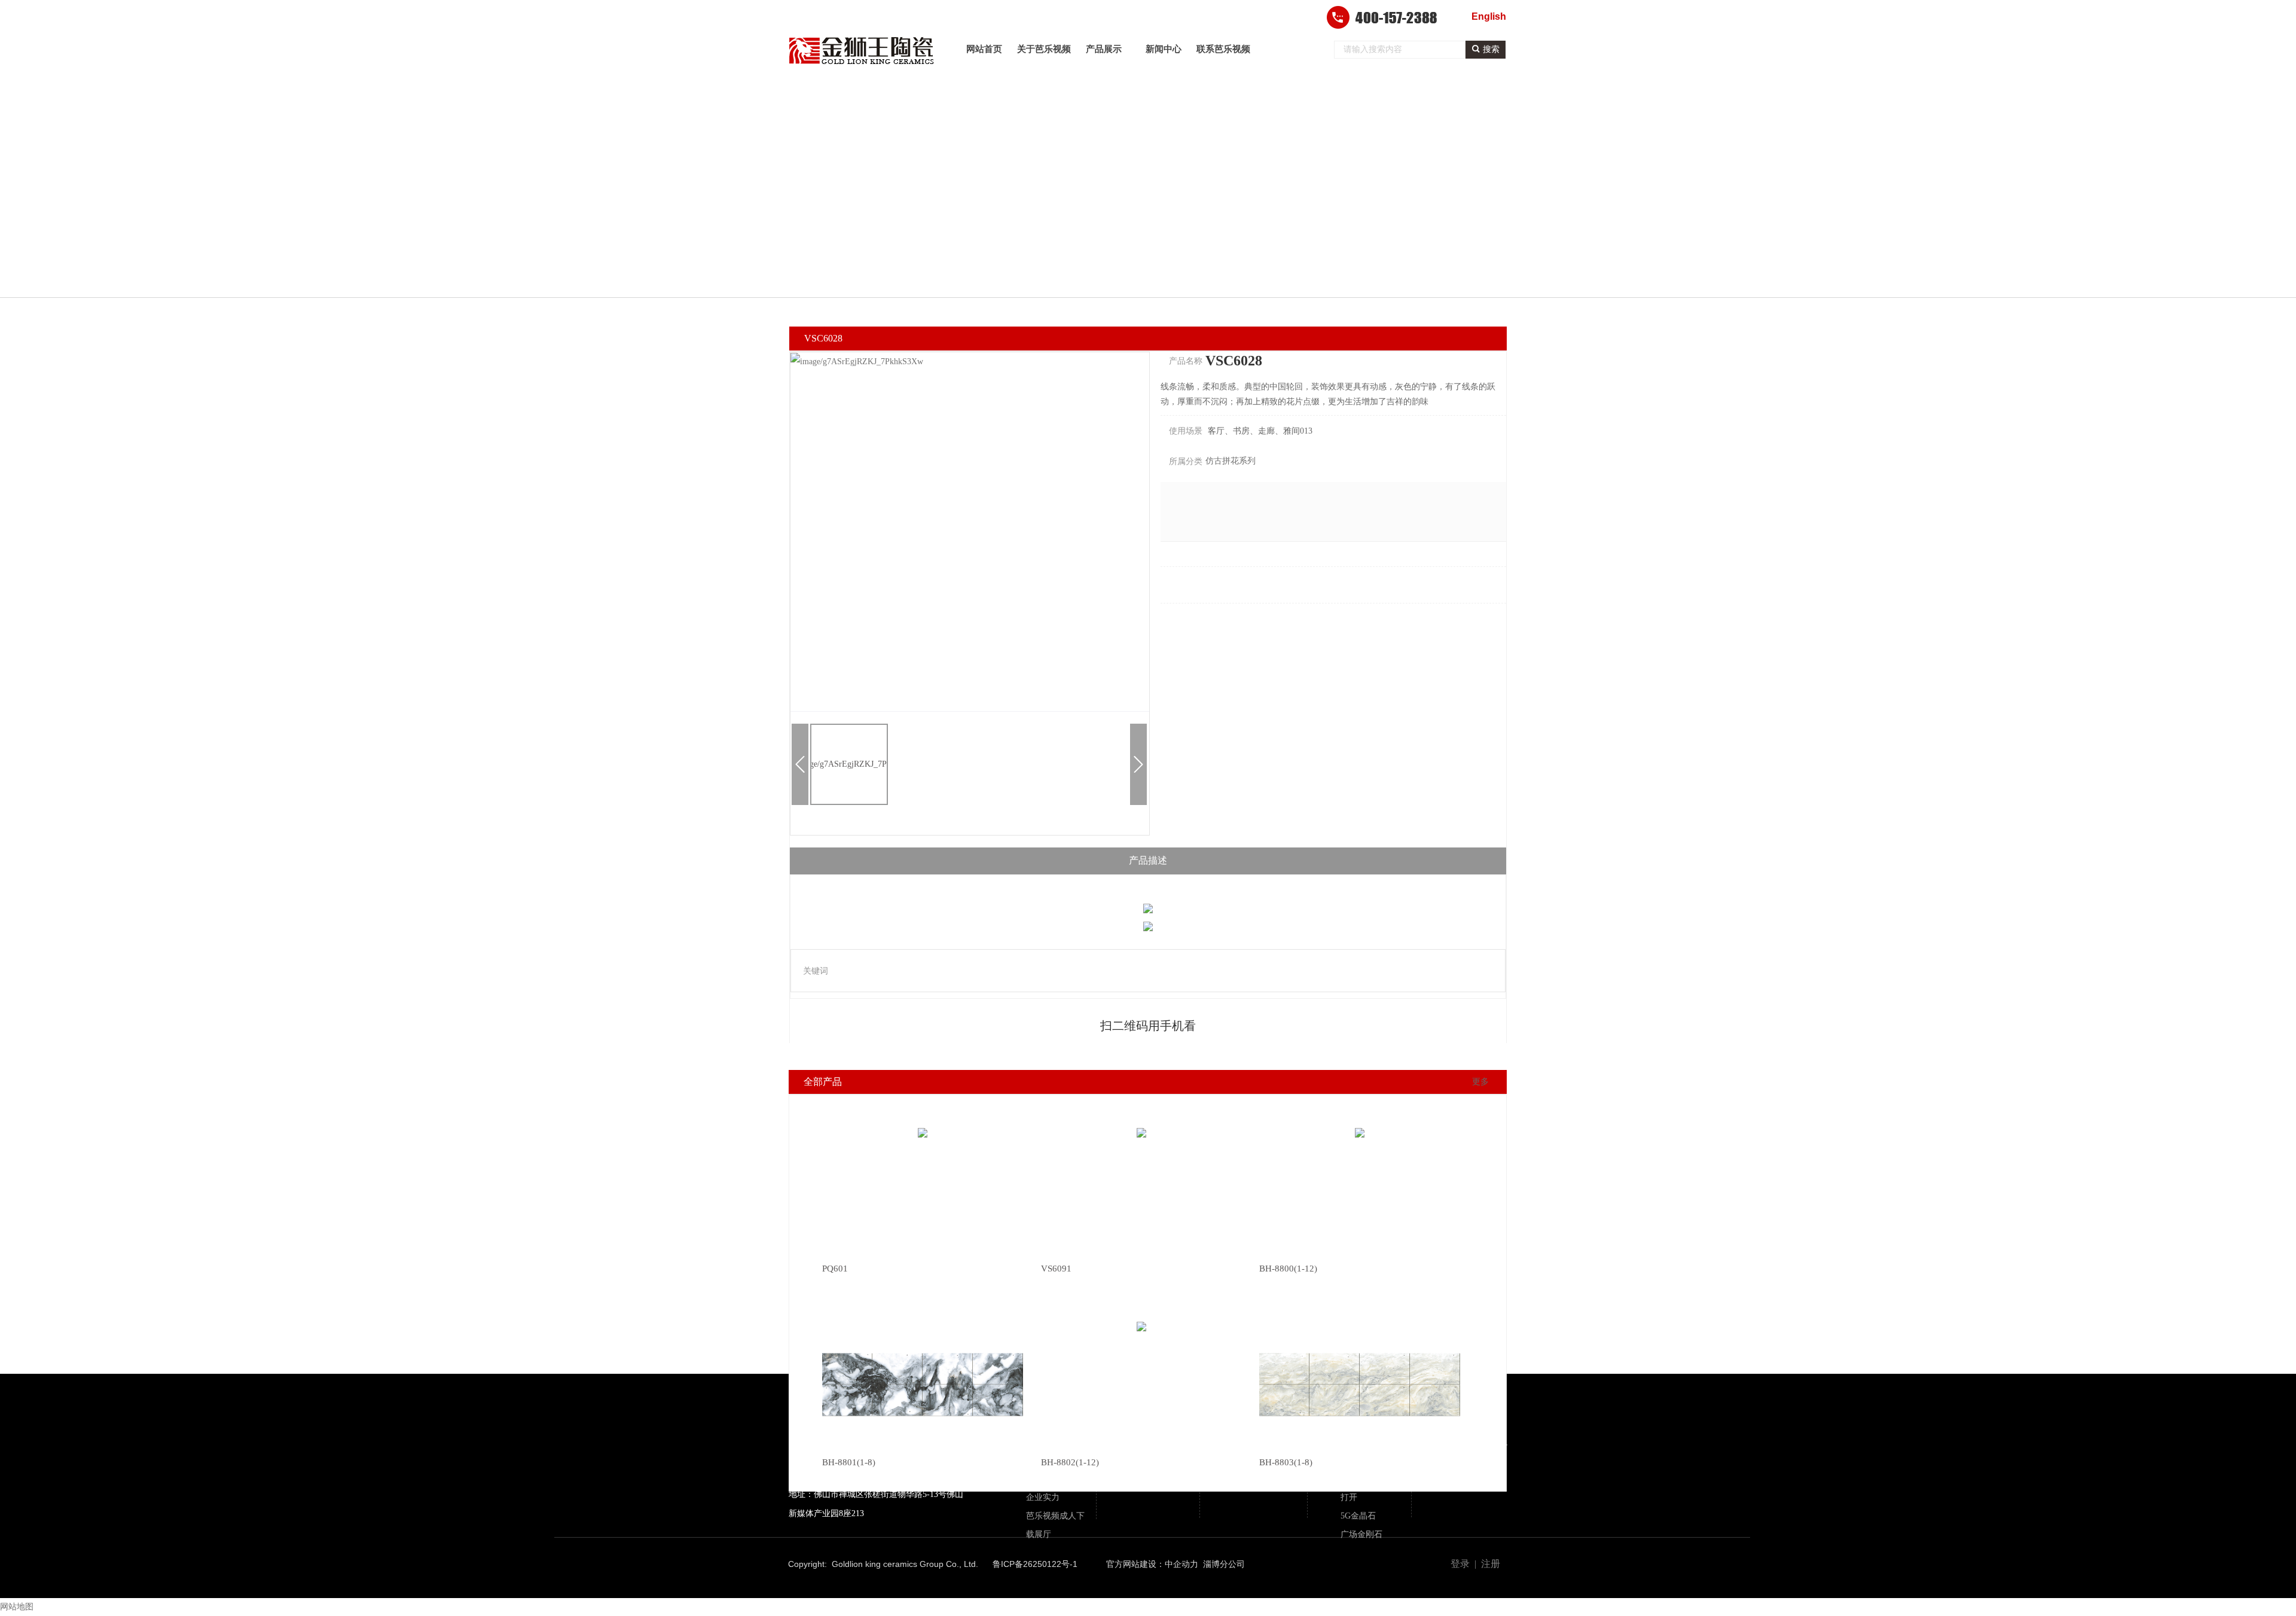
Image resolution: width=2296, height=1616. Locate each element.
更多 (1480, 1082)
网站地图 (17, 1607)
